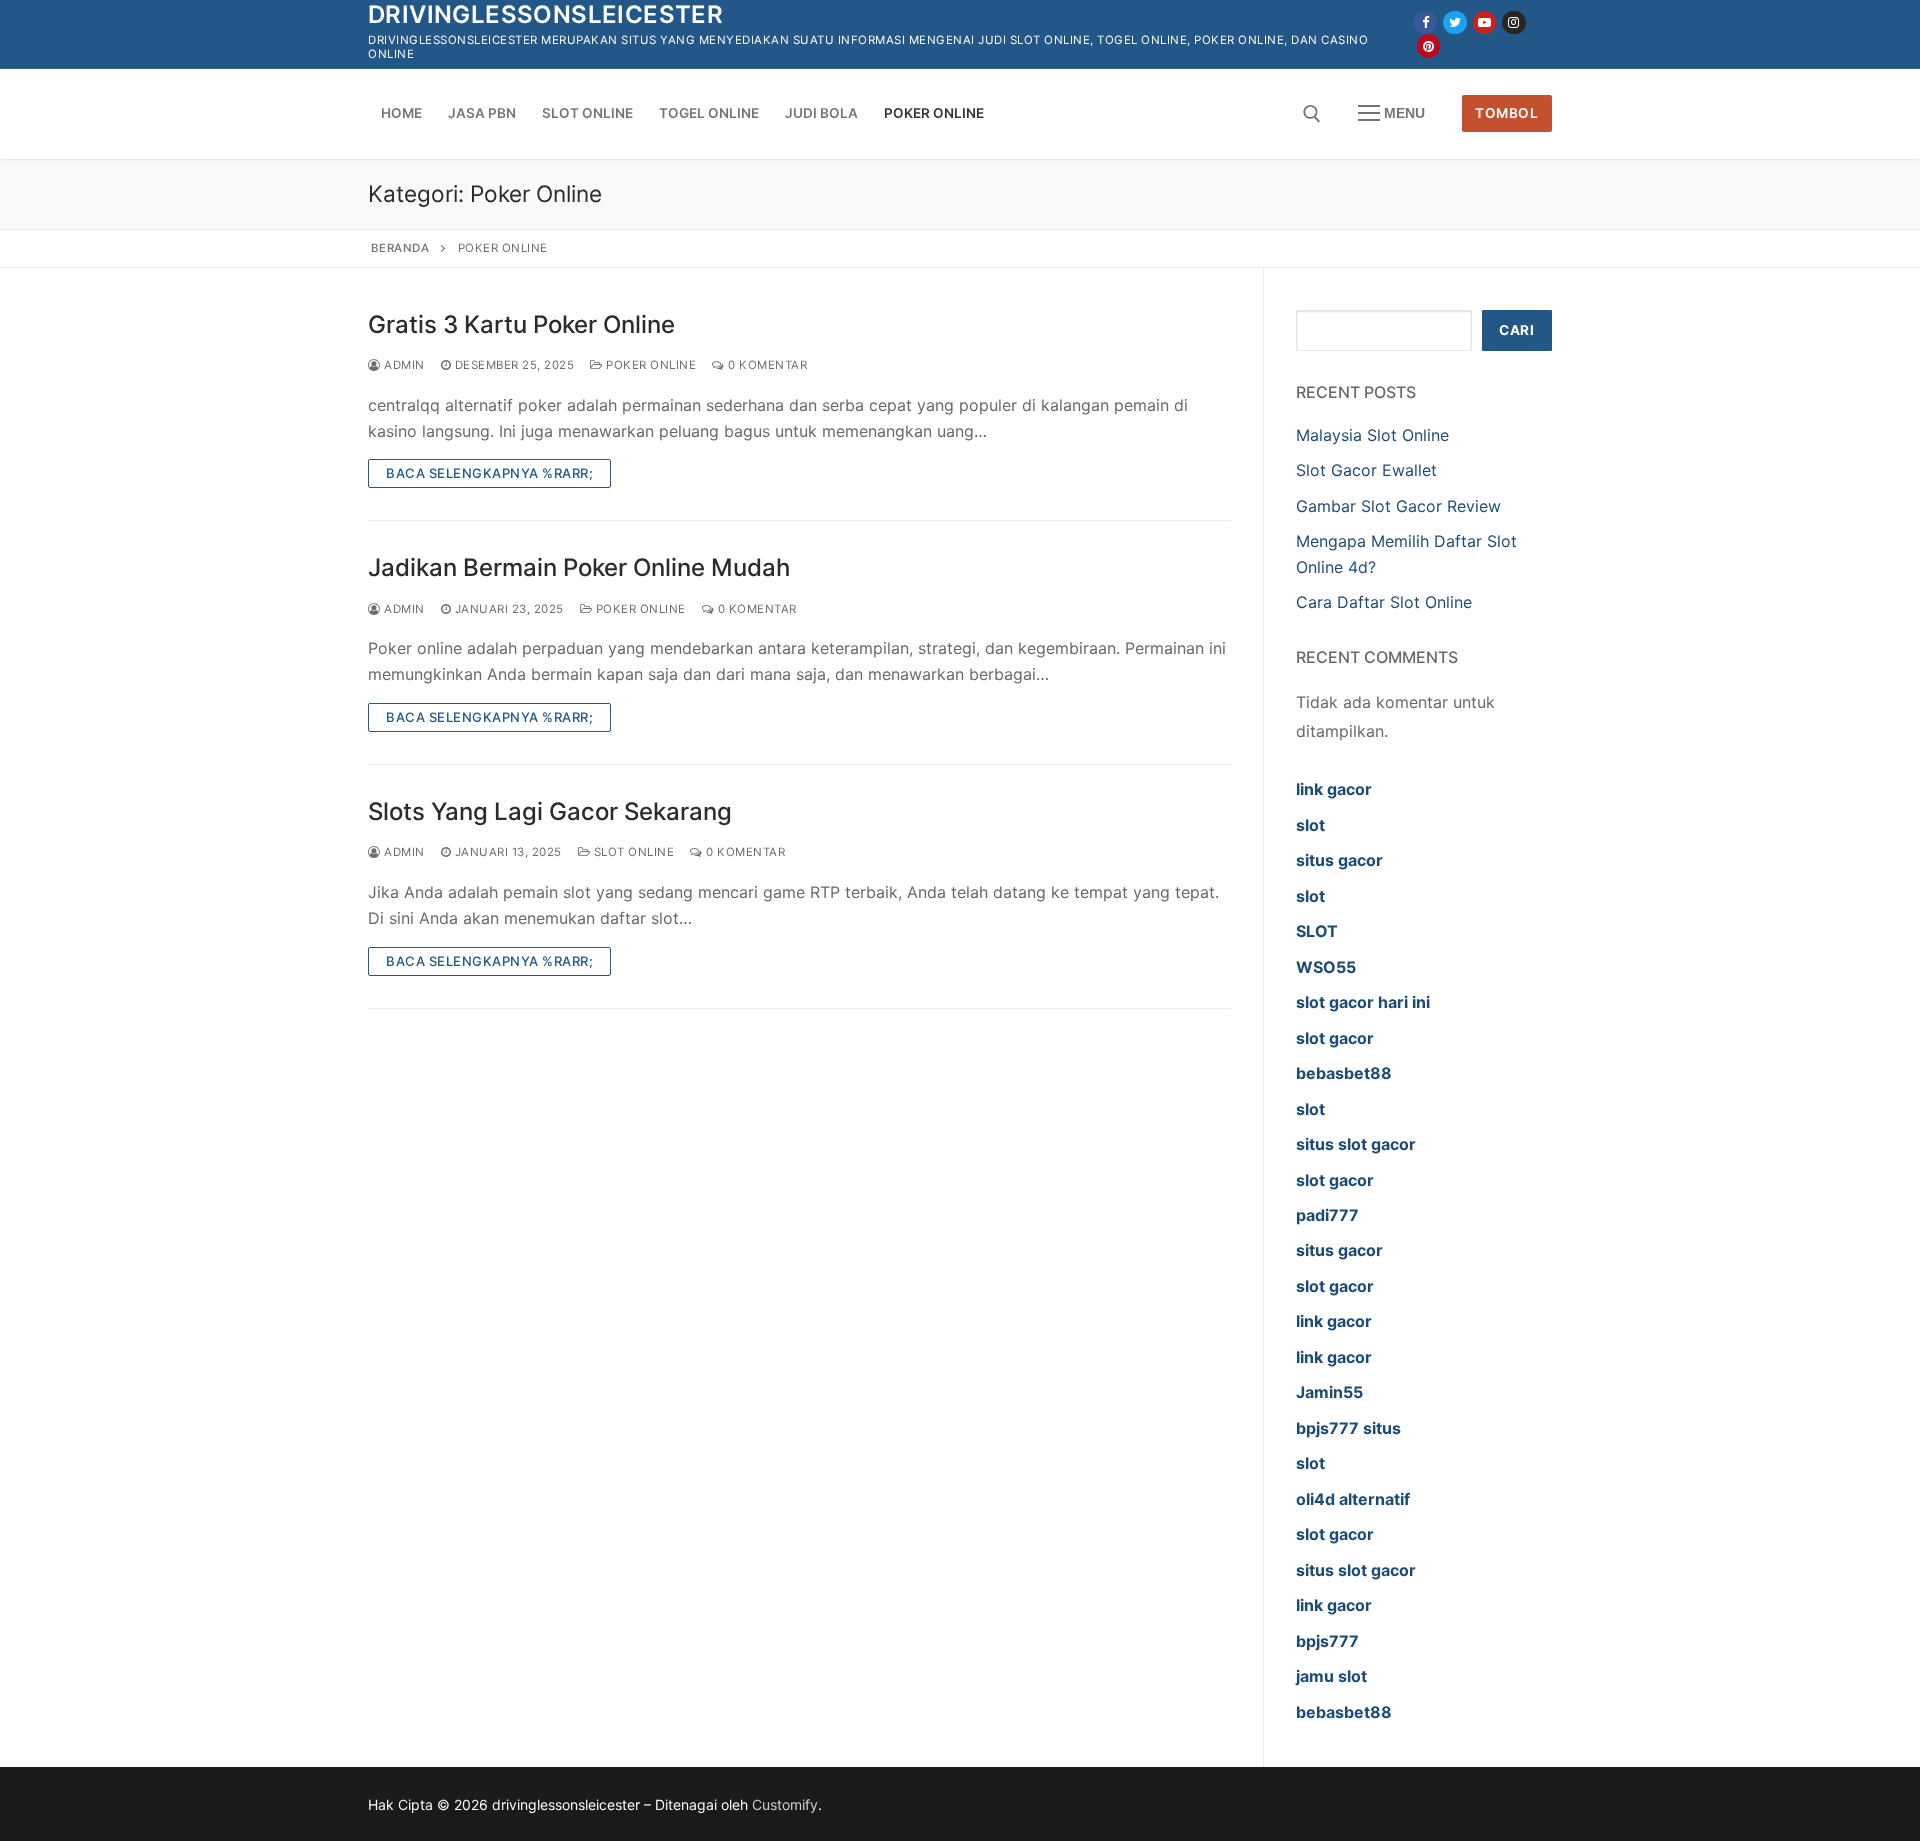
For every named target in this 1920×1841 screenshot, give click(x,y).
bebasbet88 (1344, 1073)
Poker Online (649, 365)
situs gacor (1339, 860)
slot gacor (1335, 1038)
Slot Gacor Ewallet (1366, 470)
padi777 (1327, 1215)
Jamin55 (1329, 1392)
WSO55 (1326, 967)
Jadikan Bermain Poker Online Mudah (579, 567)
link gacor (1334, 789)
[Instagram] (1513, 22)
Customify (785, 1804)
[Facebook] (1425, 22)
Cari (1516, 330)
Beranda (400, 248)
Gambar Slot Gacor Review (1398, 506)
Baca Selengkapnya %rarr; (489, 473)
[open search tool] (1312, 114)
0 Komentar (766, 365)
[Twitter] (1454, 22)
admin (403, 365)
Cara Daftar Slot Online (1384, 602)
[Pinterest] (1428, 45)
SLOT (1317, 931)
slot (1310, 825)
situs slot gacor (1356, 1144)
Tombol (1506, 113)
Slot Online (632, 852)
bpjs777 (1327, 1641)
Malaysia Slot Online (1372, 435)
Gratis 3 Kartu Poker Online (521, 324)
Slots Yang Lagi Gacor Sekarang (550, 811)
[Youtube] (1484, 22)
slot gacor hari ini (1363, 1002)
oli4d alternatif (1353, 1499)
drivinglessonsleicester (545, 14)
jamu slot (1331, 1676)
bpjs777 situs (1348, 1428)
